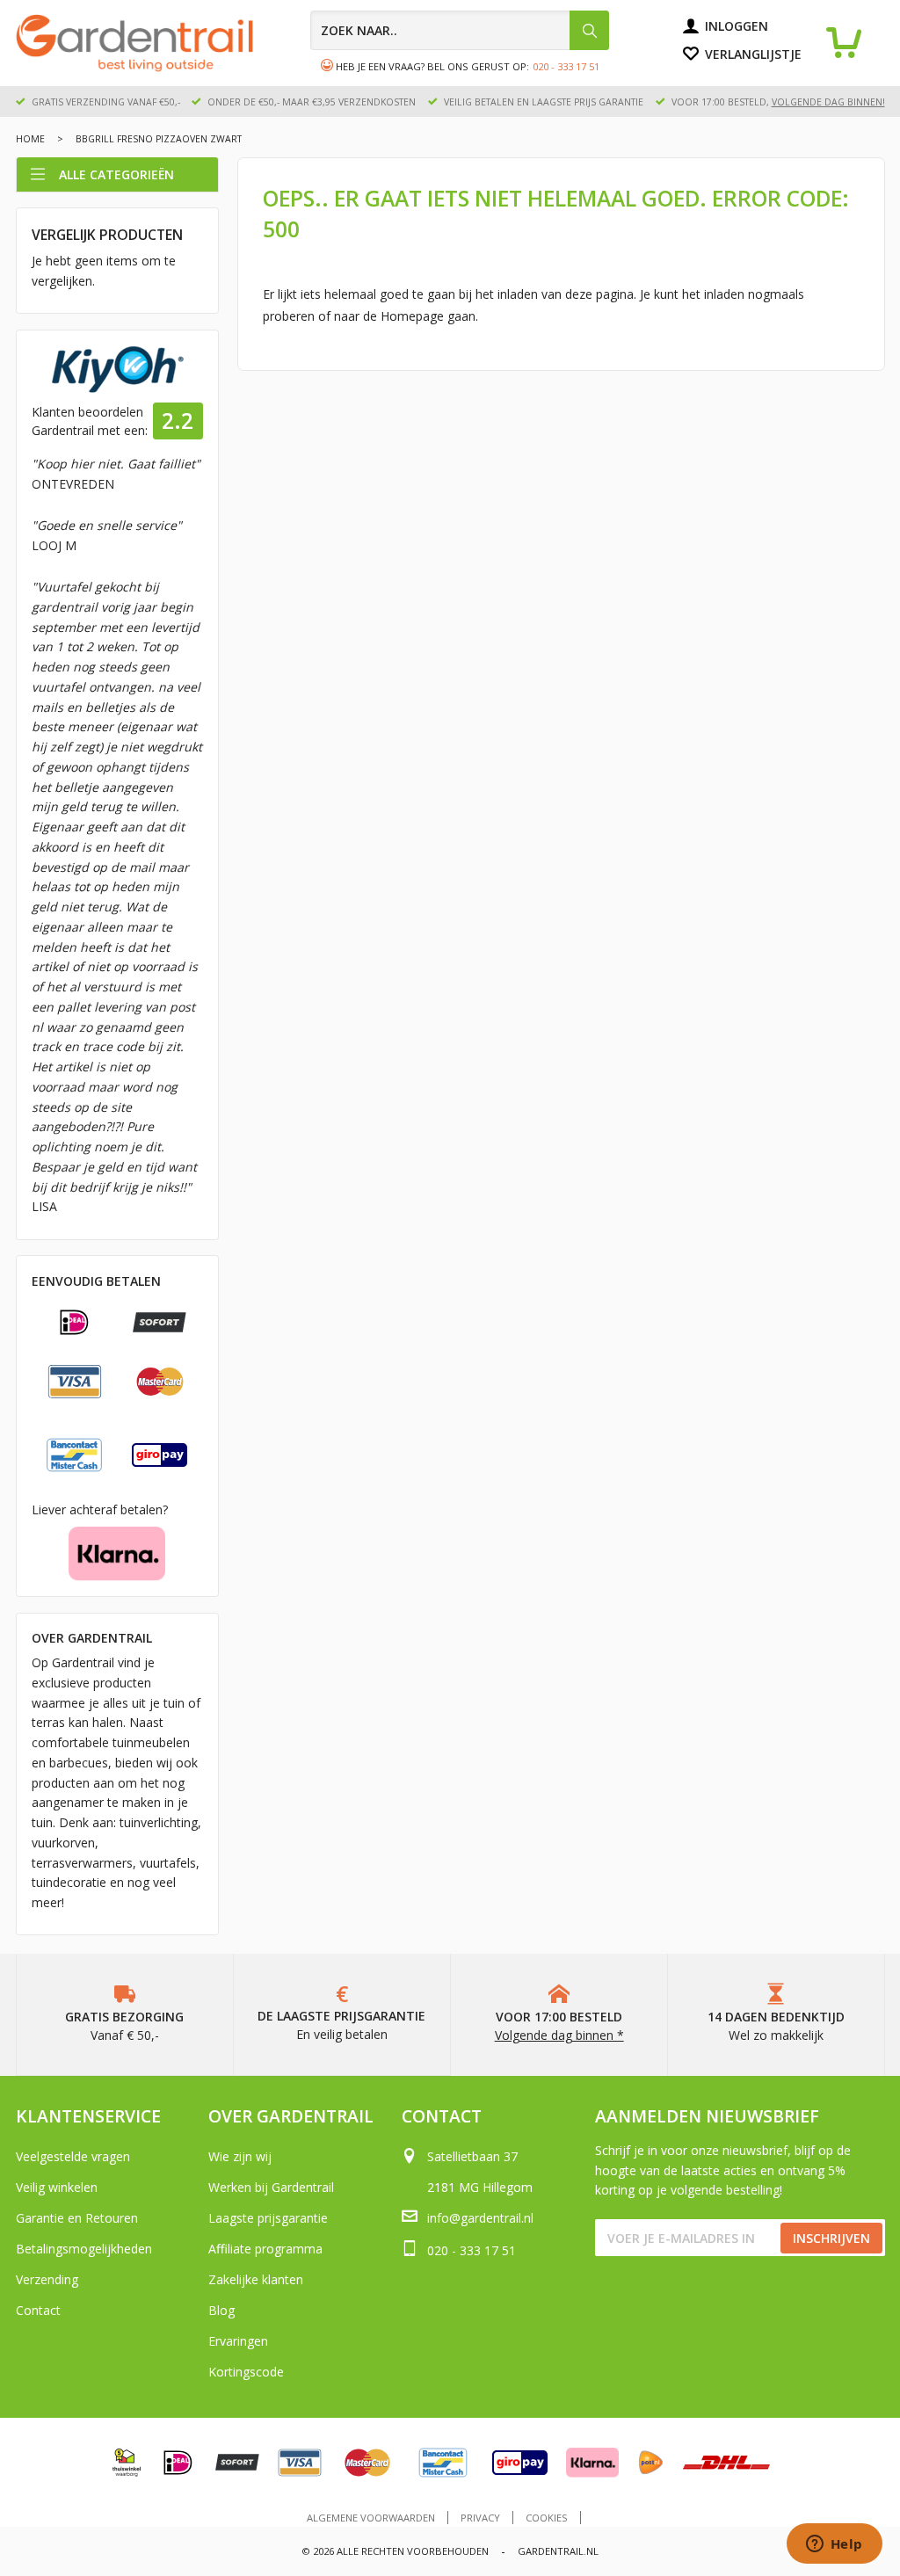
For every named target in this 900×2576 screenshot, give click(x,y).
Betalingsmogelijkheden (84, 2249)
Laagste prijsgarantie (268, 2218)
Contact (38, 2310)
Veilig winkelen (57, 2187)
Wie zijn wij (240, 2156)
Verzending (47, 2279)
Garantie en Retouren (77, 2218)
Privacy (480, 2518)
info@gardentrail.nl (480, 2218)
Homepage (412, 316)
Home (30, 139)
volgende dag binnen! (828, 102)
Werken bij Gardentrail (271, 2187)
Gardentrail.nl (558, 2551)
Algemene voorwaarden (371, 2518)
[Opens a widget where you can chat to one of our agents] (834, 2545)
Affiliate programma (265, 2249)
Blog (221, 2310)
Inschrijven (831, 2238)
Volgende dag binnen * (559, 2035)
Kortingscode (246, 2372)
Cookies (547, 2518)
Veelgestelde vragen (73, 2156)
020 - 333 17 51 (566, 66)
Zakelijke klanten (256, 2279)
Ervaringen (238, 2341)
